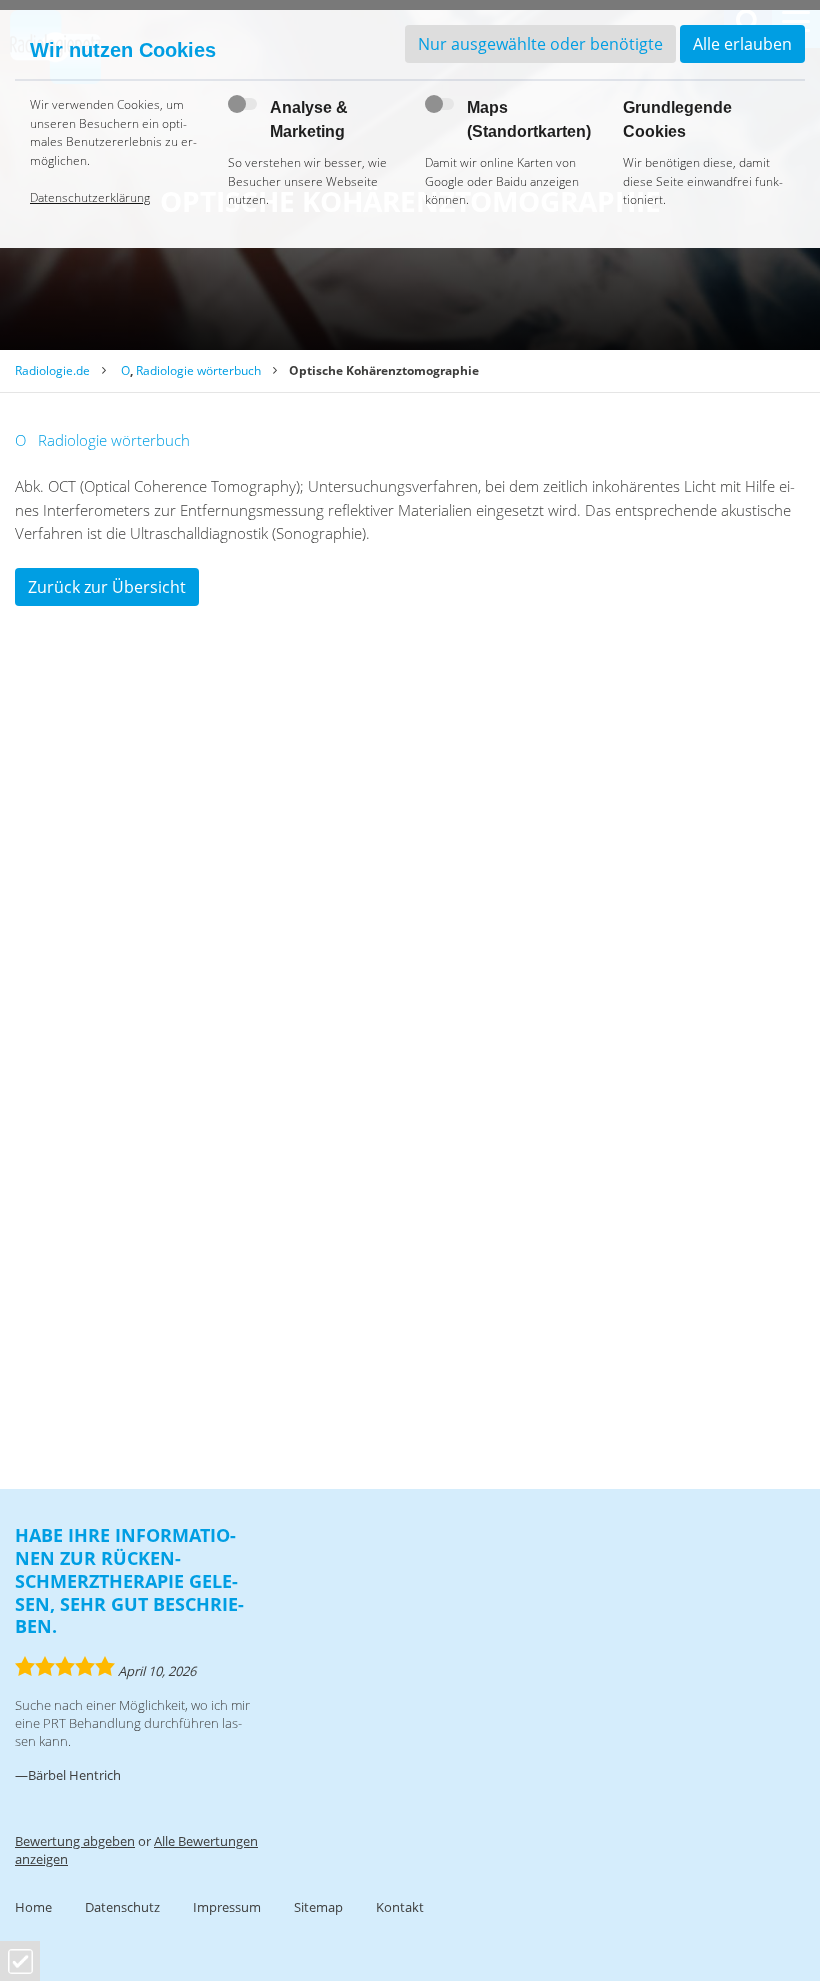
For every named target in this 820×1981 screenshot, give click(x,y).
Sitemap (318, 1907)
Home (33, 1907)
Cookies (20, 1961)
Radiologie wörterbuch (198, 370)
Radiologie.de (52, 370)
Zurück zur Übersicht (107, 587)
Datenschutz (122, 1907)
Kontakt (400, 1907)
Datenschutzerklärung (90, 197)
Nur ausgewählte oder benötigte (540, 44)
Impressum (227, 1907)
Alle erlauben (742, 44)
